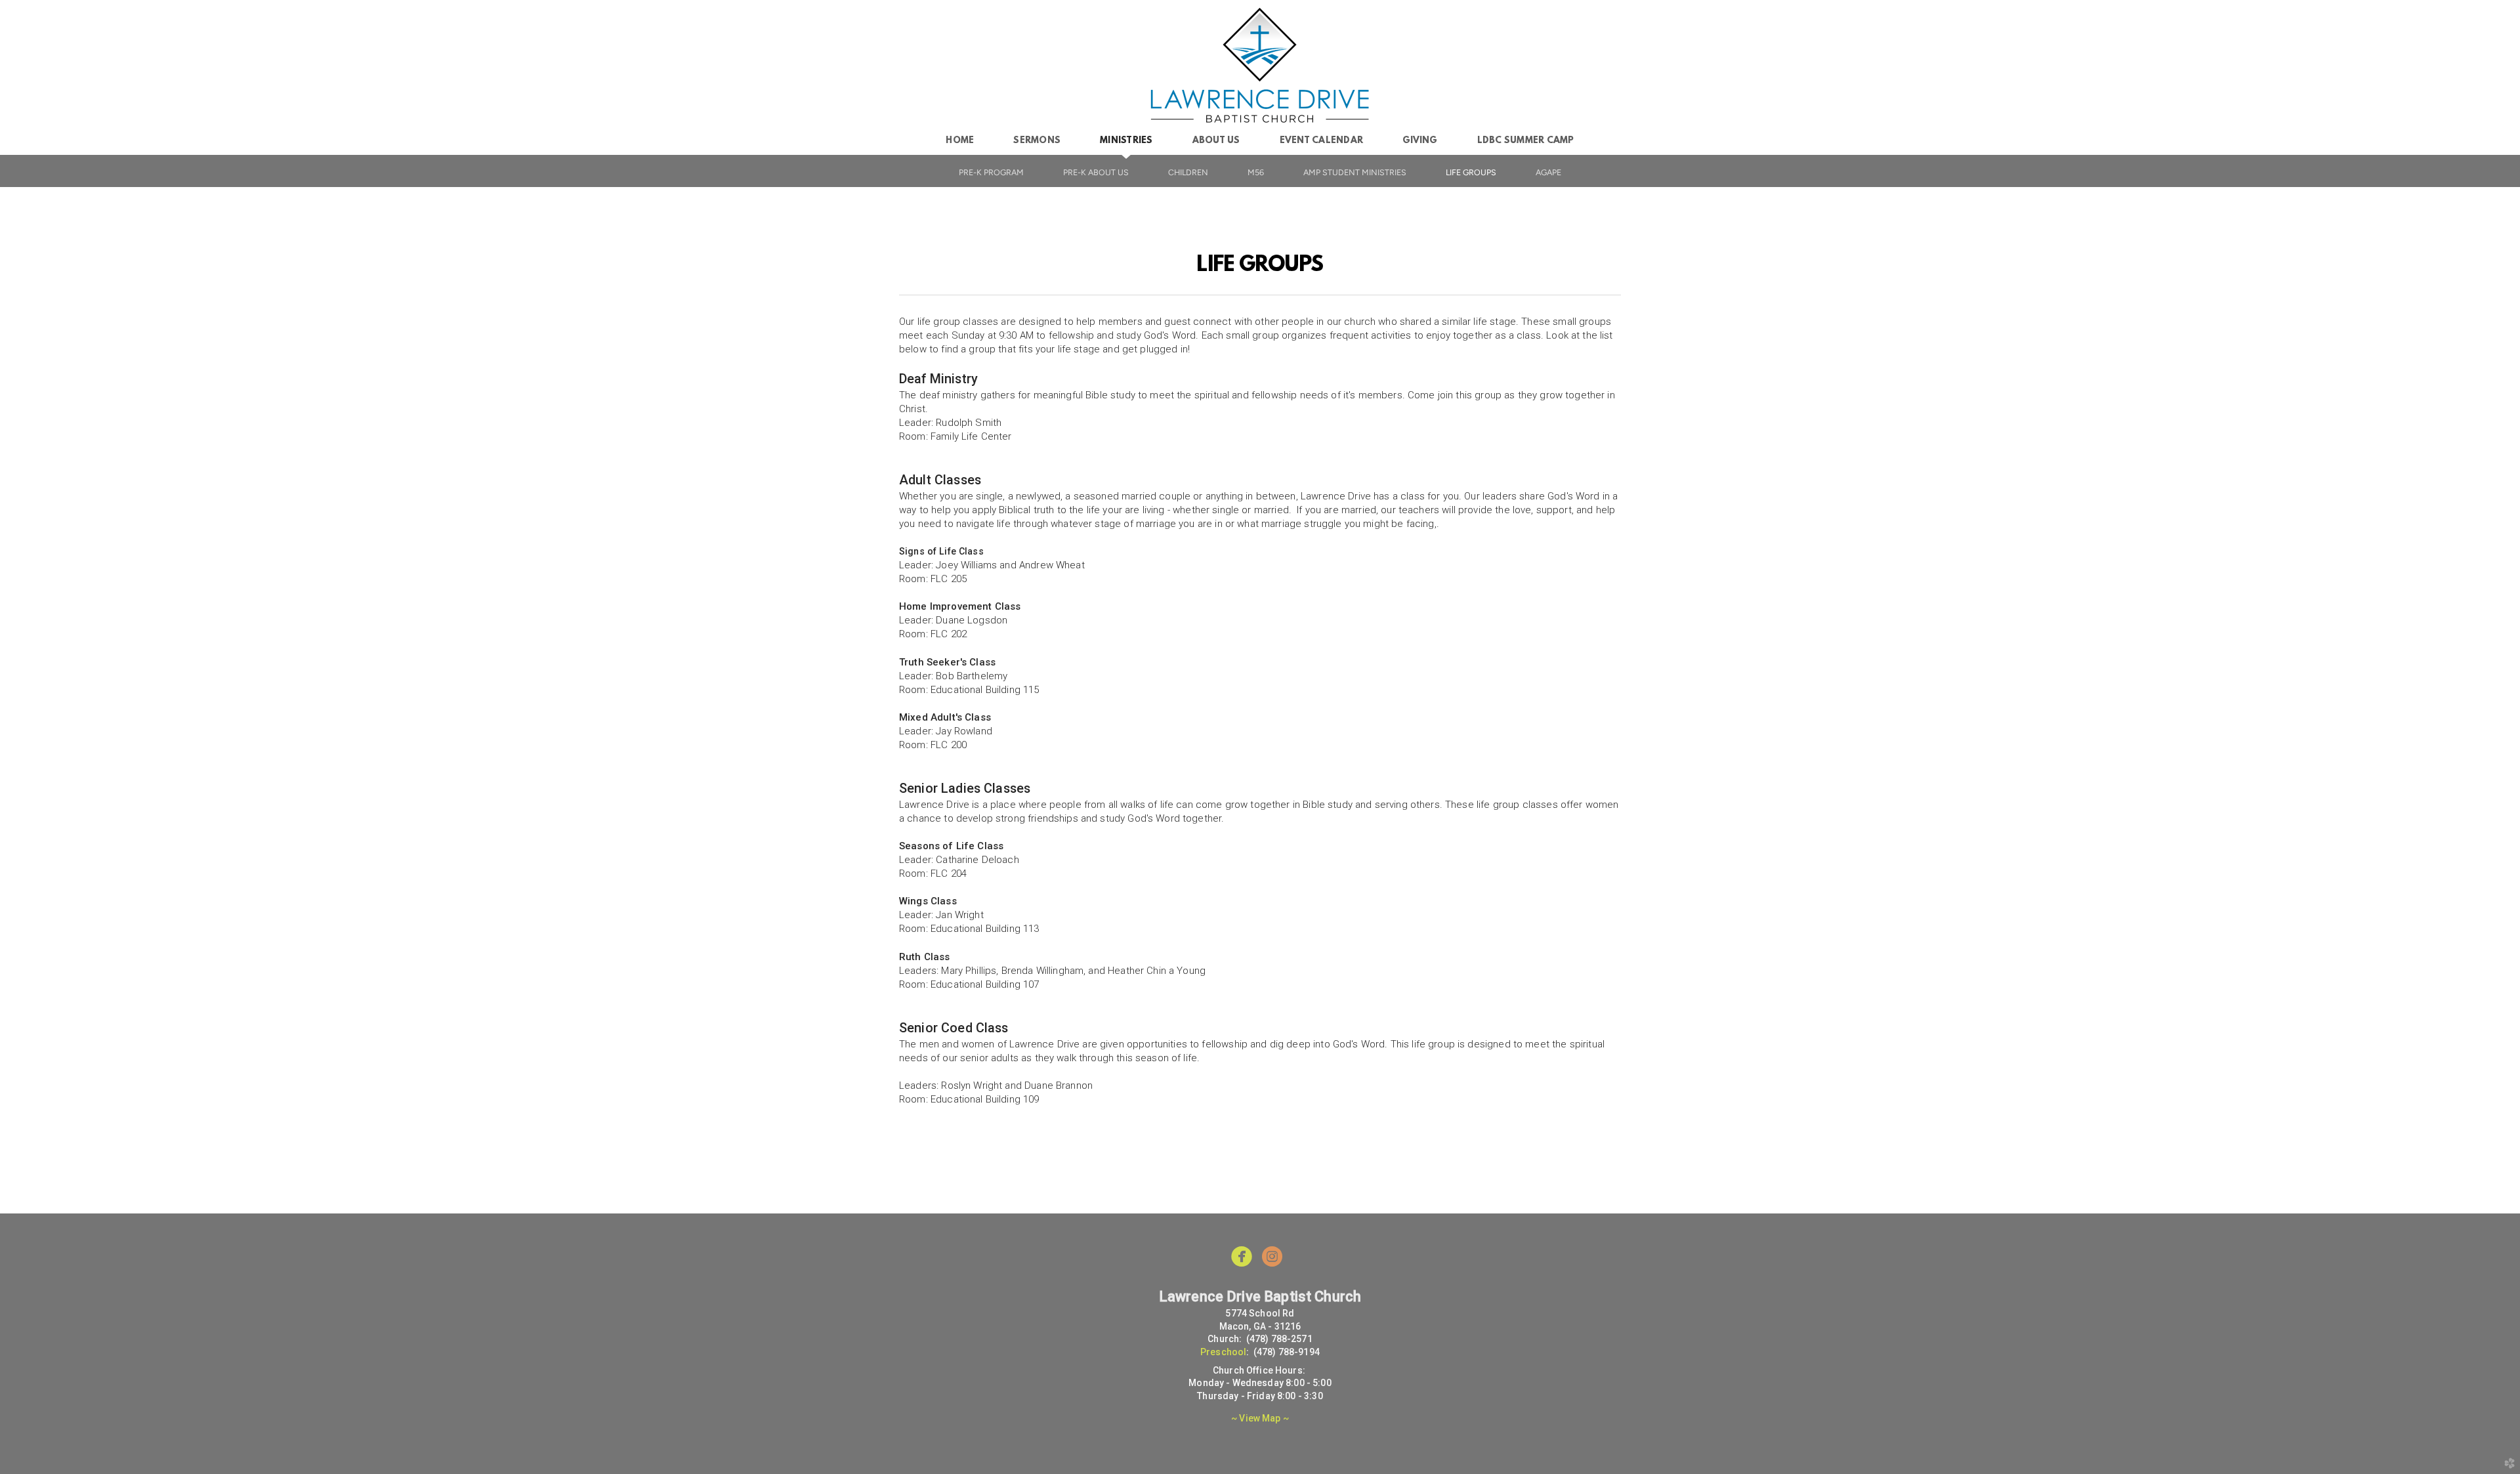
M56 (1256, 172)
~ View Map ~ (1260, 1418)
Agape (1548, 172)
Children (1188, 172)
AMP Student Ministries (1355, 172)
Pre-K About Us (1096, 172)
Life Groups (1471, 172)
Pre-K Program (991, 172)
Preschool (1223, 1352)
